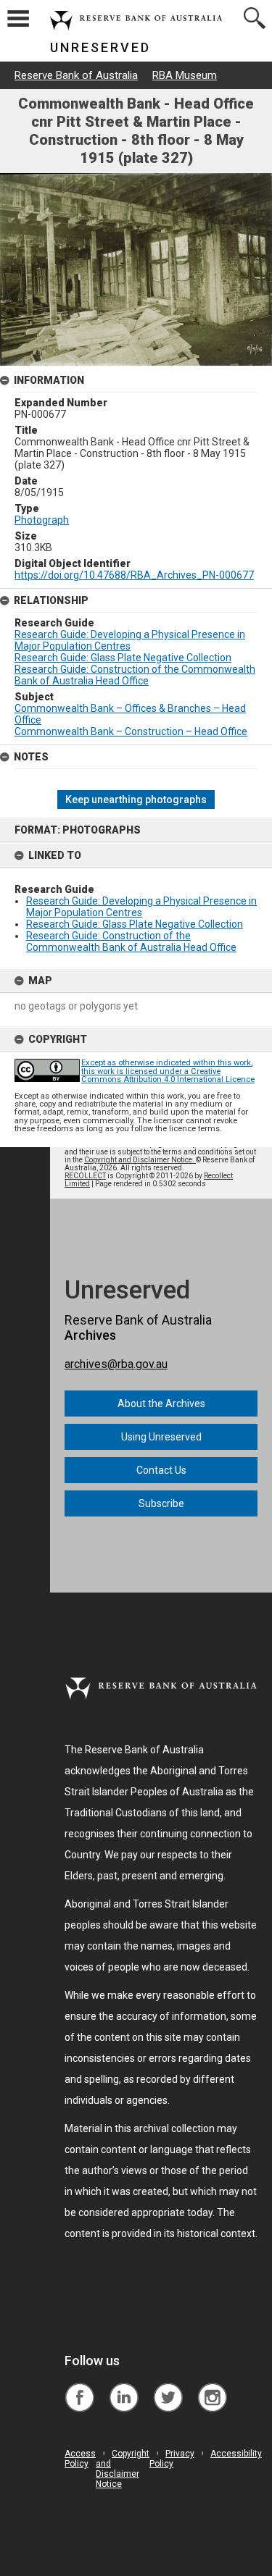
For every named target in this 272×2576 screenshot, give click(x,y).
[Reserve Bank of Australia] (79, 2387)
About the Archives (161, 1404)
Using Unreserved (161, 1437)
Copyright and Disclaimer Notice (123, 2469)
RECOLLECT (85, 1176)
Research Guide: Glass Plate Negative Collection (135, 924)
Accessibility (236, 2454)
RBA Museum (185, 75)
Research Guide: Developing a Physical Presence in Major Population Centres (141, 907)
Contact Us (161, 1470)
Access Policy (80, 2459)
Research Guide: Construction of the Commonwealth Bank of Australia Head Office (131, 941)
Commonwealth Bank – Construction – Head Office (131, 731)
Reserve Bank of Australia (76, 75)
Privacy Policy (172, 2459)
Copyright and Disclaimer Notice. (140, 1160)
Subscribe (161, 1503)
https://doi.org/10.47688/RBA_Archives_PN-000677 (134, 575)
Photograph (42, 520)
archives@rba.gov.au (116, 1364)
